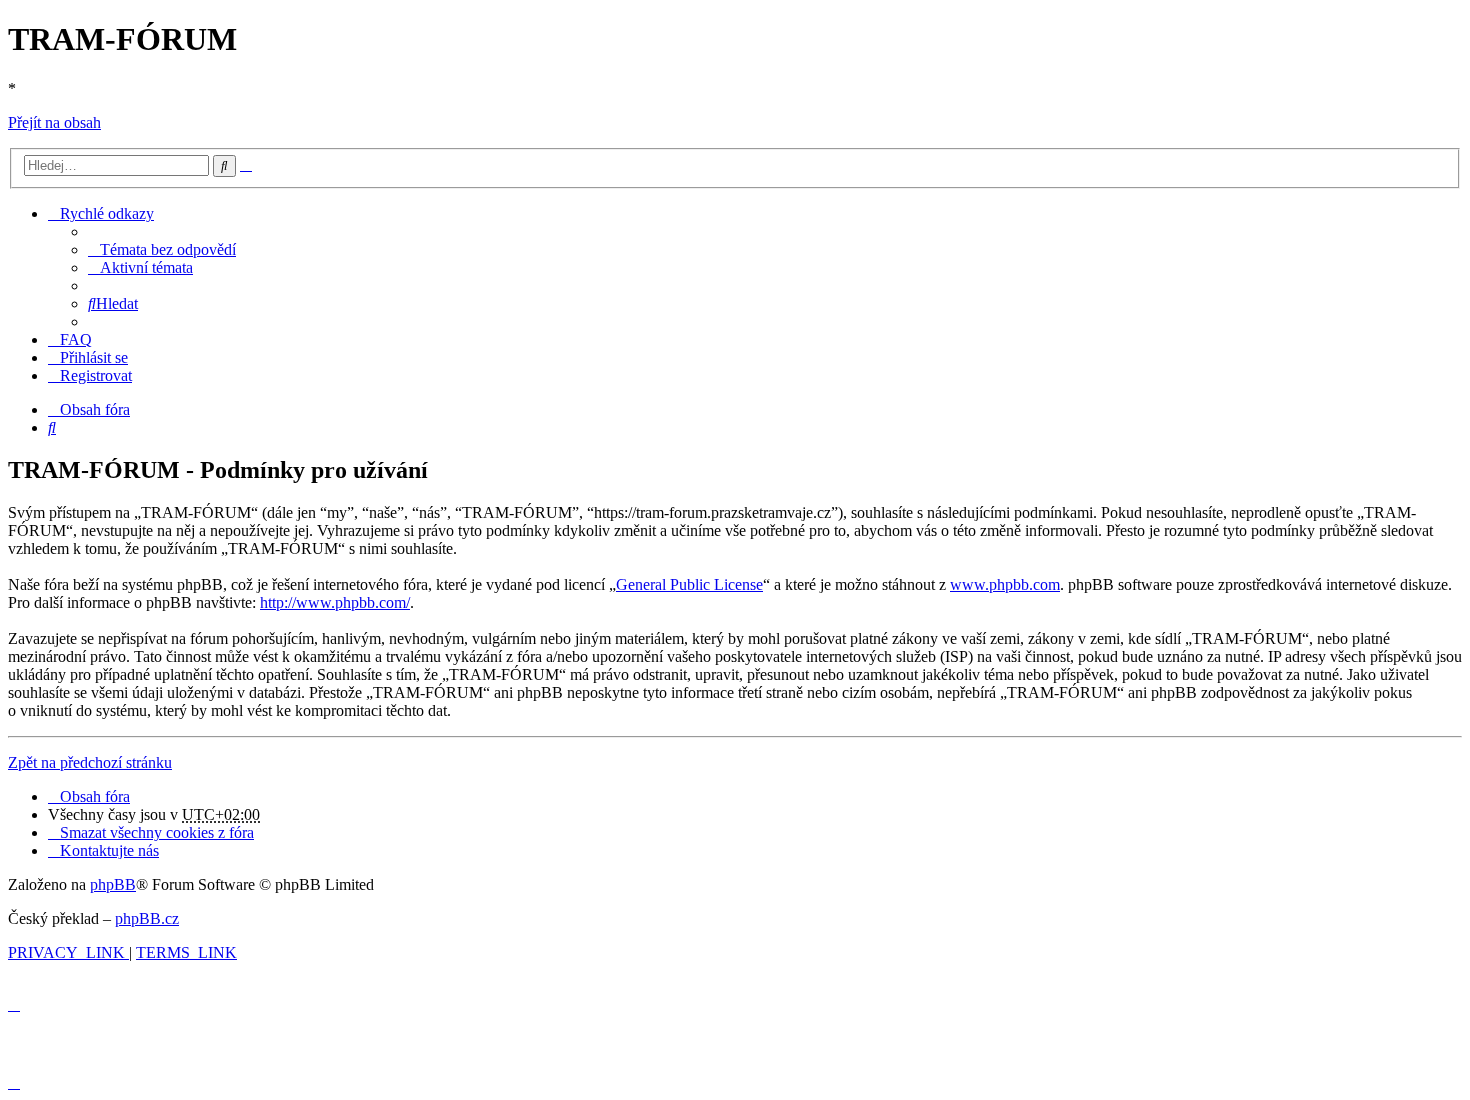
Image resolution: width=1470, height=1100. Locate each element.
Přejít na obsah (54, 122)
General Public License (689, 584)
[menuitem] (162, 249)
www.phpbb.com (1005, 584)
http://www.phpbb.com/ (335, 602)
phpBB (113, 884)
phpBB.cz (147, 918)
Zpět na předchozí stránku (90, 762)
